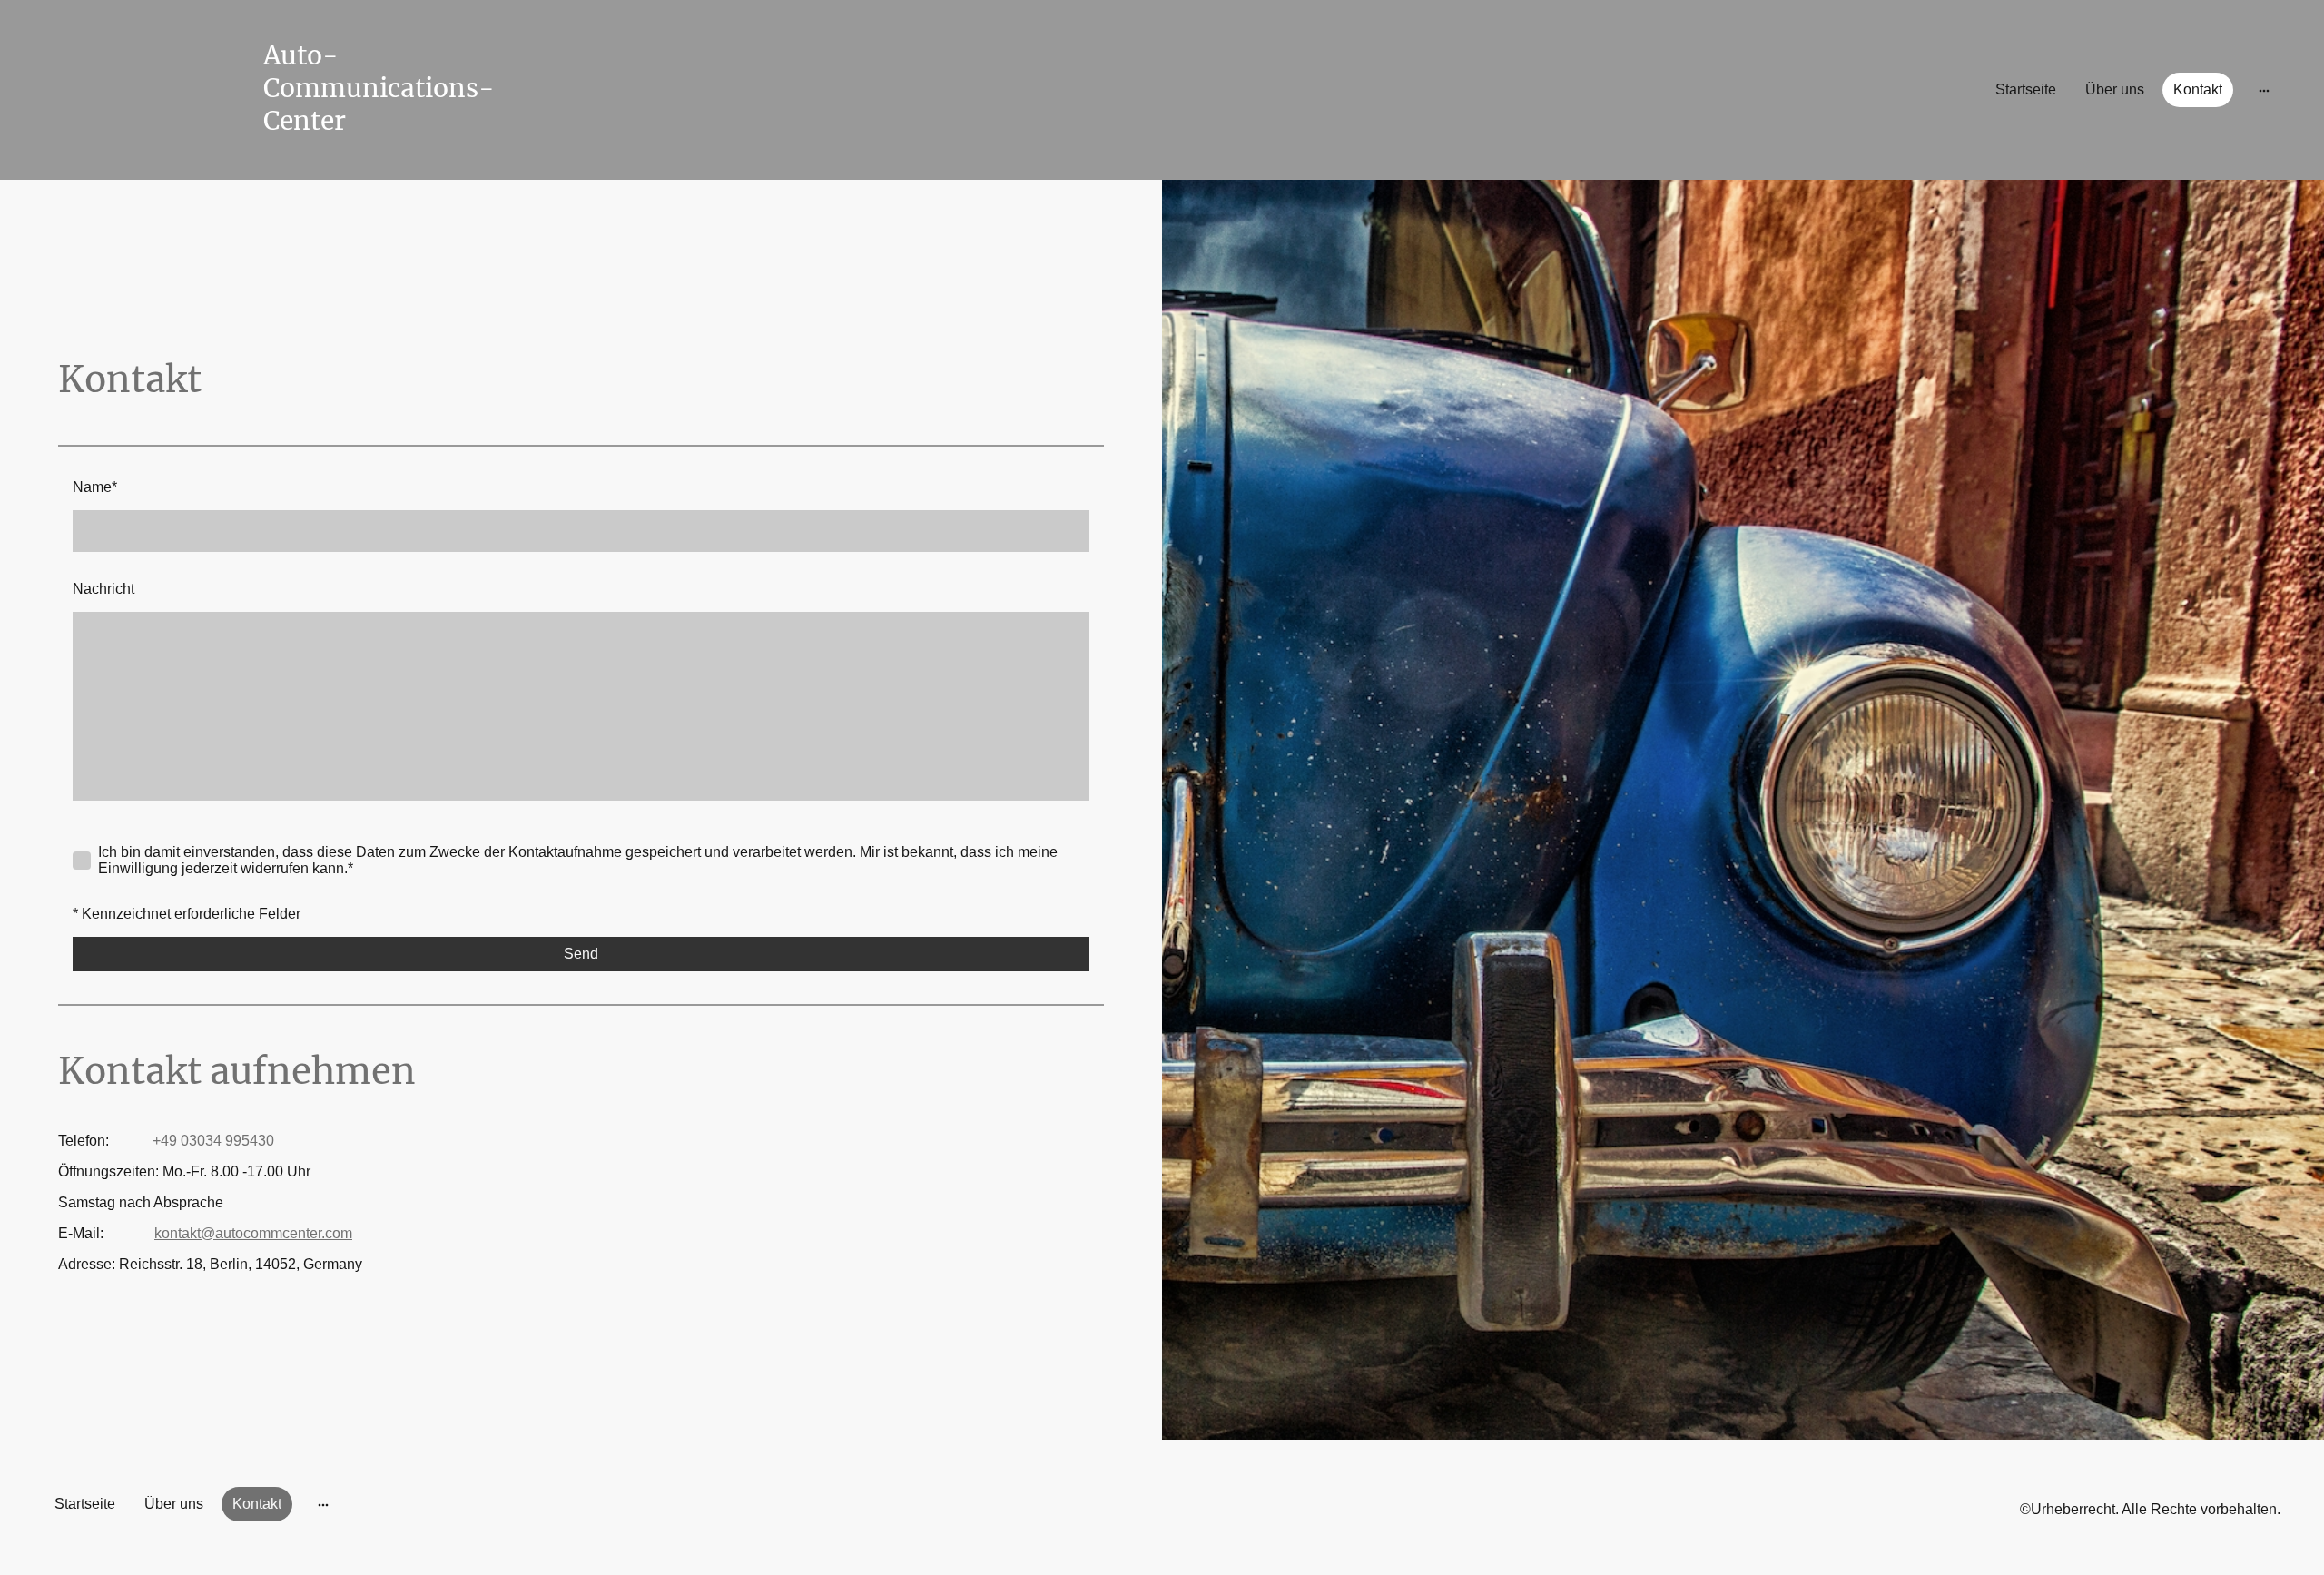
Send (581, 954)
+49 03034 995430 (213, 1141)
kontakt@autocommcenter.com (253, 1233)
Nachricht (103, 589)
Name (95, 487)
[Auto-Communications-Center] (397, 154)
